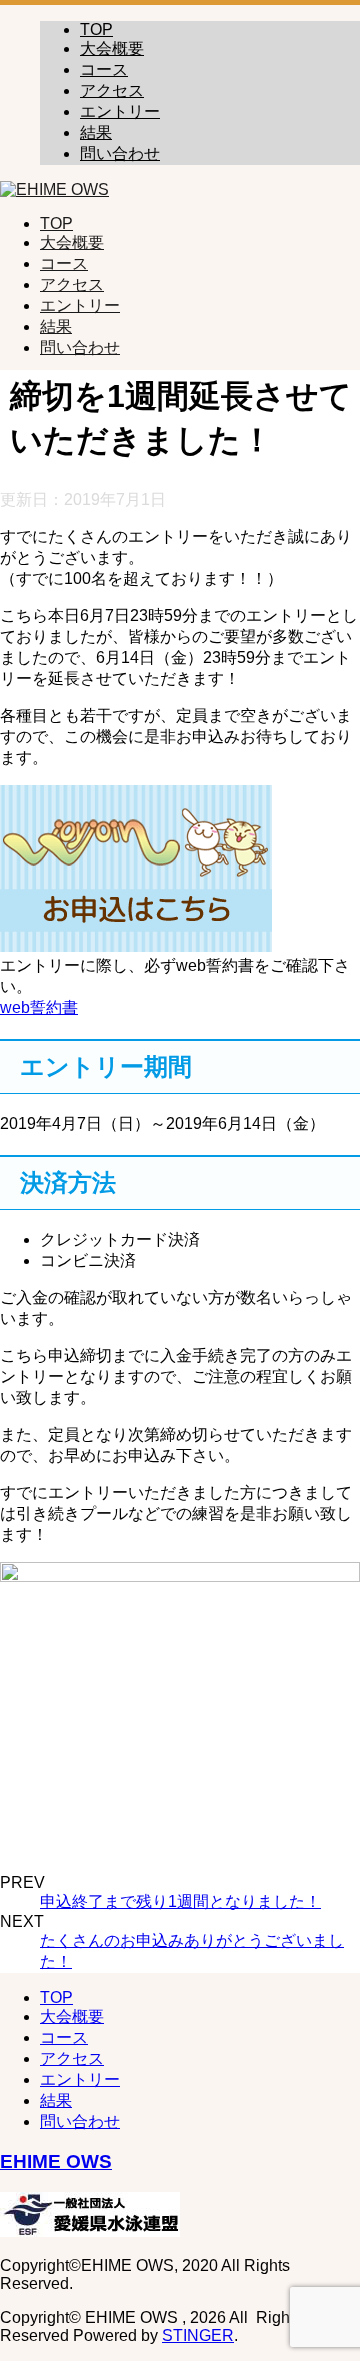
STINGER (198, 2335)
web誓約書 (39, 1007)
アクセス (112, 90)
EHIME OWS (56, 2161)
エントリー (120, 111)
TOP (96, 29)
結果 (96, 132)
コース (104, 69)
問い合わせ (120, 153)
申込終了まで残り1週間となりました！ (180, 1901)
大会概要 (112, 48)
